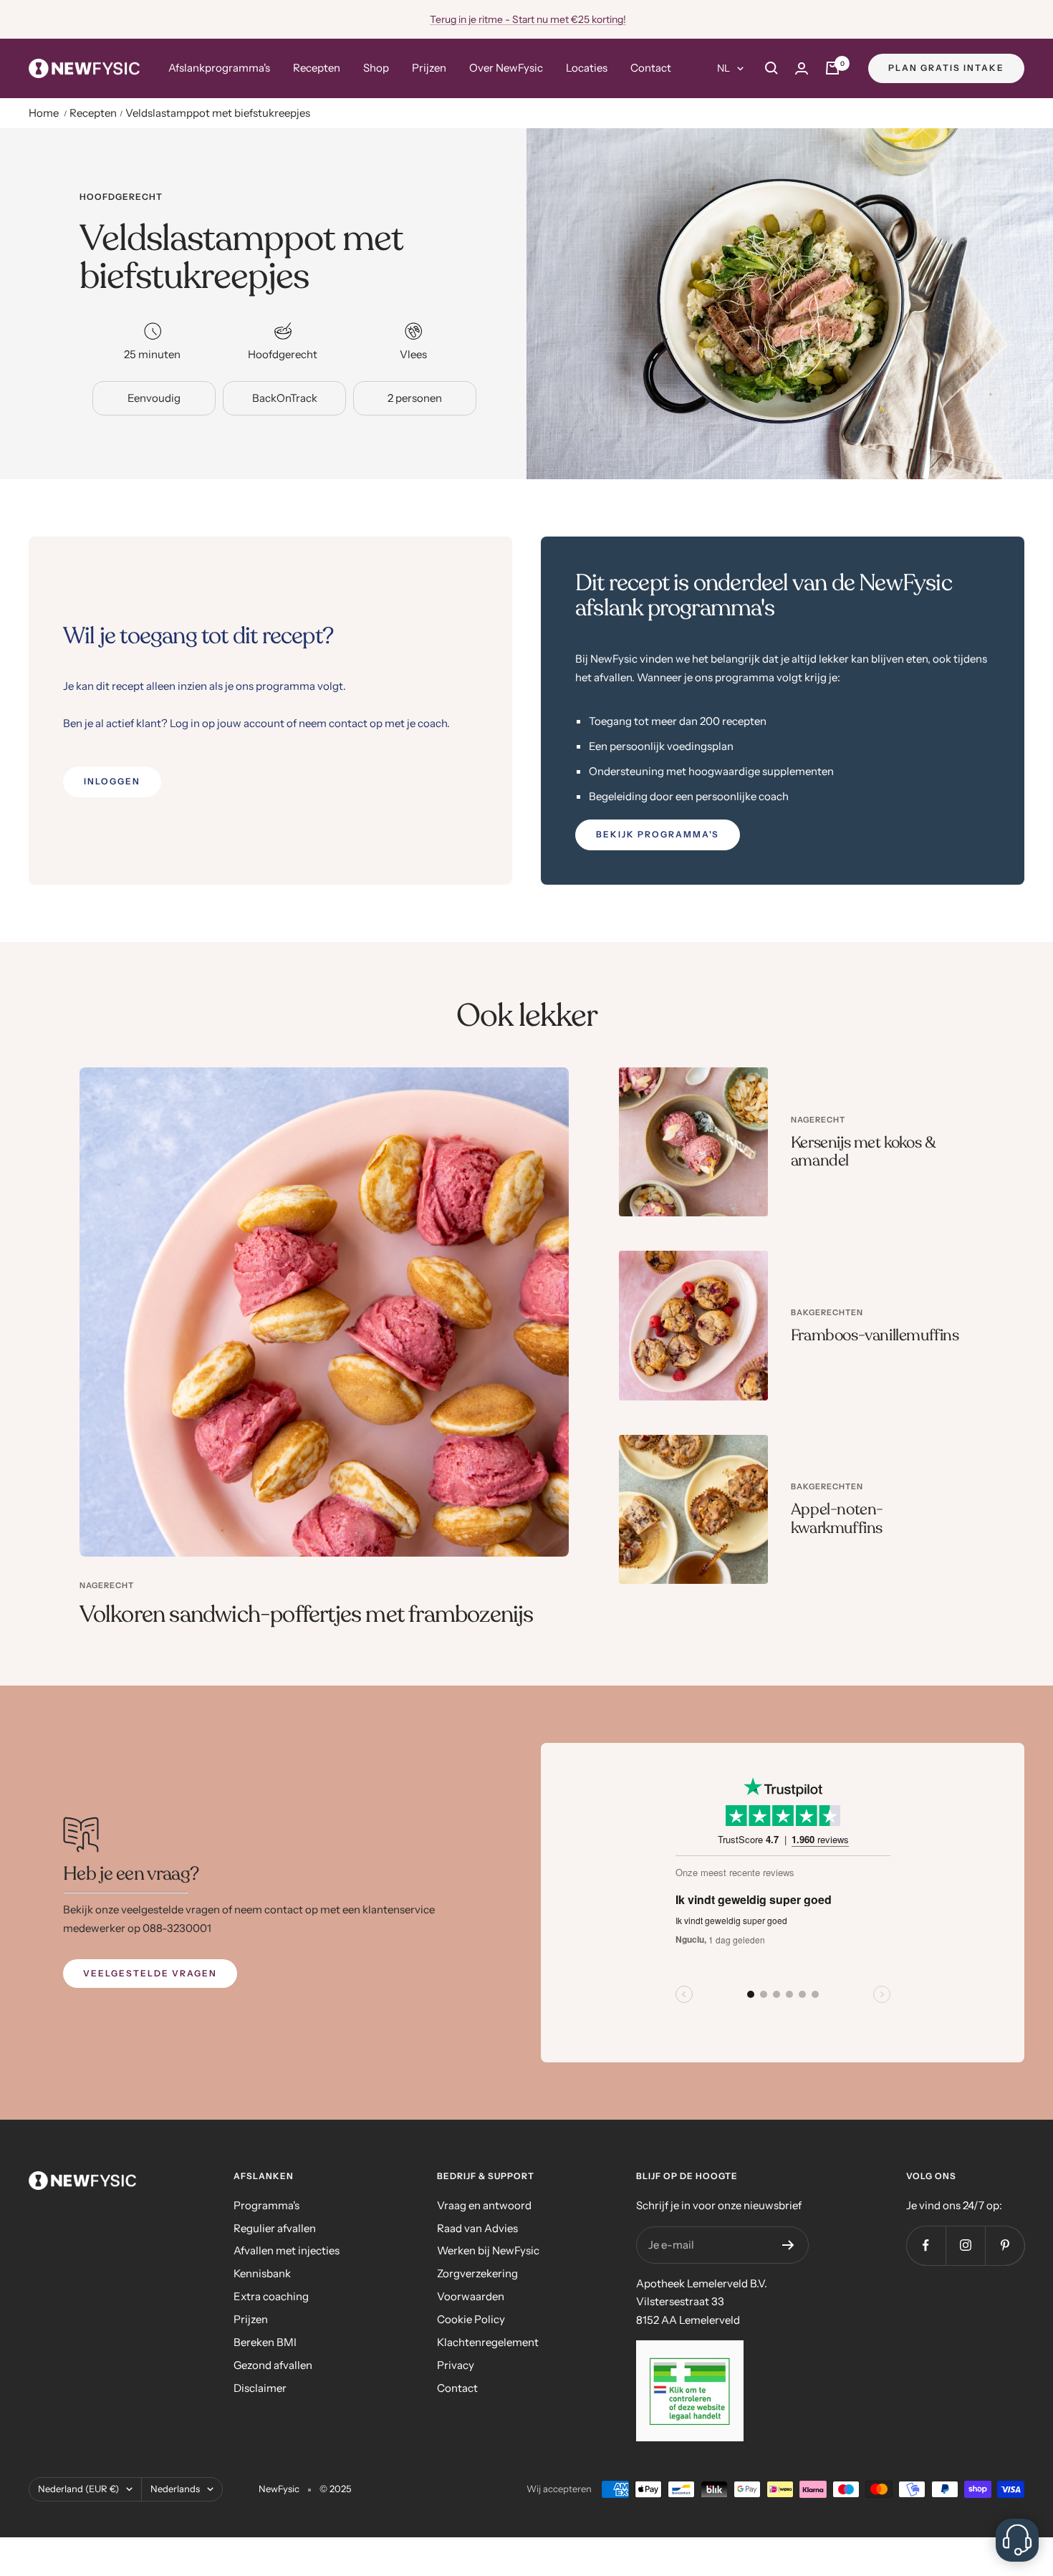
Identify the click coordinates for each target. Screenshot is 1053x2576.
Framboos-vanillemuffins (875, 1335)
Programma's (266, 2205)
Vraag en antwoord (484, 2205)
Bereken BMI (265, 2342)
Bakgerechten (827, 1312)
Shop (376, 68)
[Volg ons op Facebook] (926, 2245)
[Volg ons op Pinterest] (1005, 2245)
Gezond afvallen (273, 2365)
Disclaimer (260, 2388)
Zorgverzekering (477, 2273)
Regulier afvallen (275, 2228)
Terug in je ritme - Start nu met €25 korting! (528, 19)
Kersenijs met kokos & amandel (863, 1152)
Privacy (456, 2365)
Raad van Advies (477, 2228)
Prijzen (429, 68)
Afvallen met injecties (287, 2250)
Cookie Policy (471, 2319)
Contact (651, 68)
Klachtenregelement (488, 2342)
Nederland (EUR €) (78, 2489)
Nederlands (175, 2489)
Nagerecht (107, 1585)
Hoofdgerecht (121, 197)
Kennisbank (262, 2273)
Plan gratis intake (946, 68)
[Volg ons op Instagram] (965, 2245)
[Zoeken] (771, 68)
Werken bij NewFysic (488, 2250)
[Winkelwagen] (832, 68)
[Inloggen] (802, 68)
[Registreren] (788, 2245)
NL (723, 68)
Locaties (587, 68)
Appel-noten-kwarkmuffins (837, 1519)
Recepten (317, 68)
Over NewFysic (506, 68)
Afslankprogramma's (219, 68)
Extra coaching (271, 2296)
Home (44, 113)
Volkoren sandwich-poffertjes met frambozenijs (307, 1615)
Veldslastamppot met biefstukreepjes (218, 113)
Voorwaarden (471, 2296)
